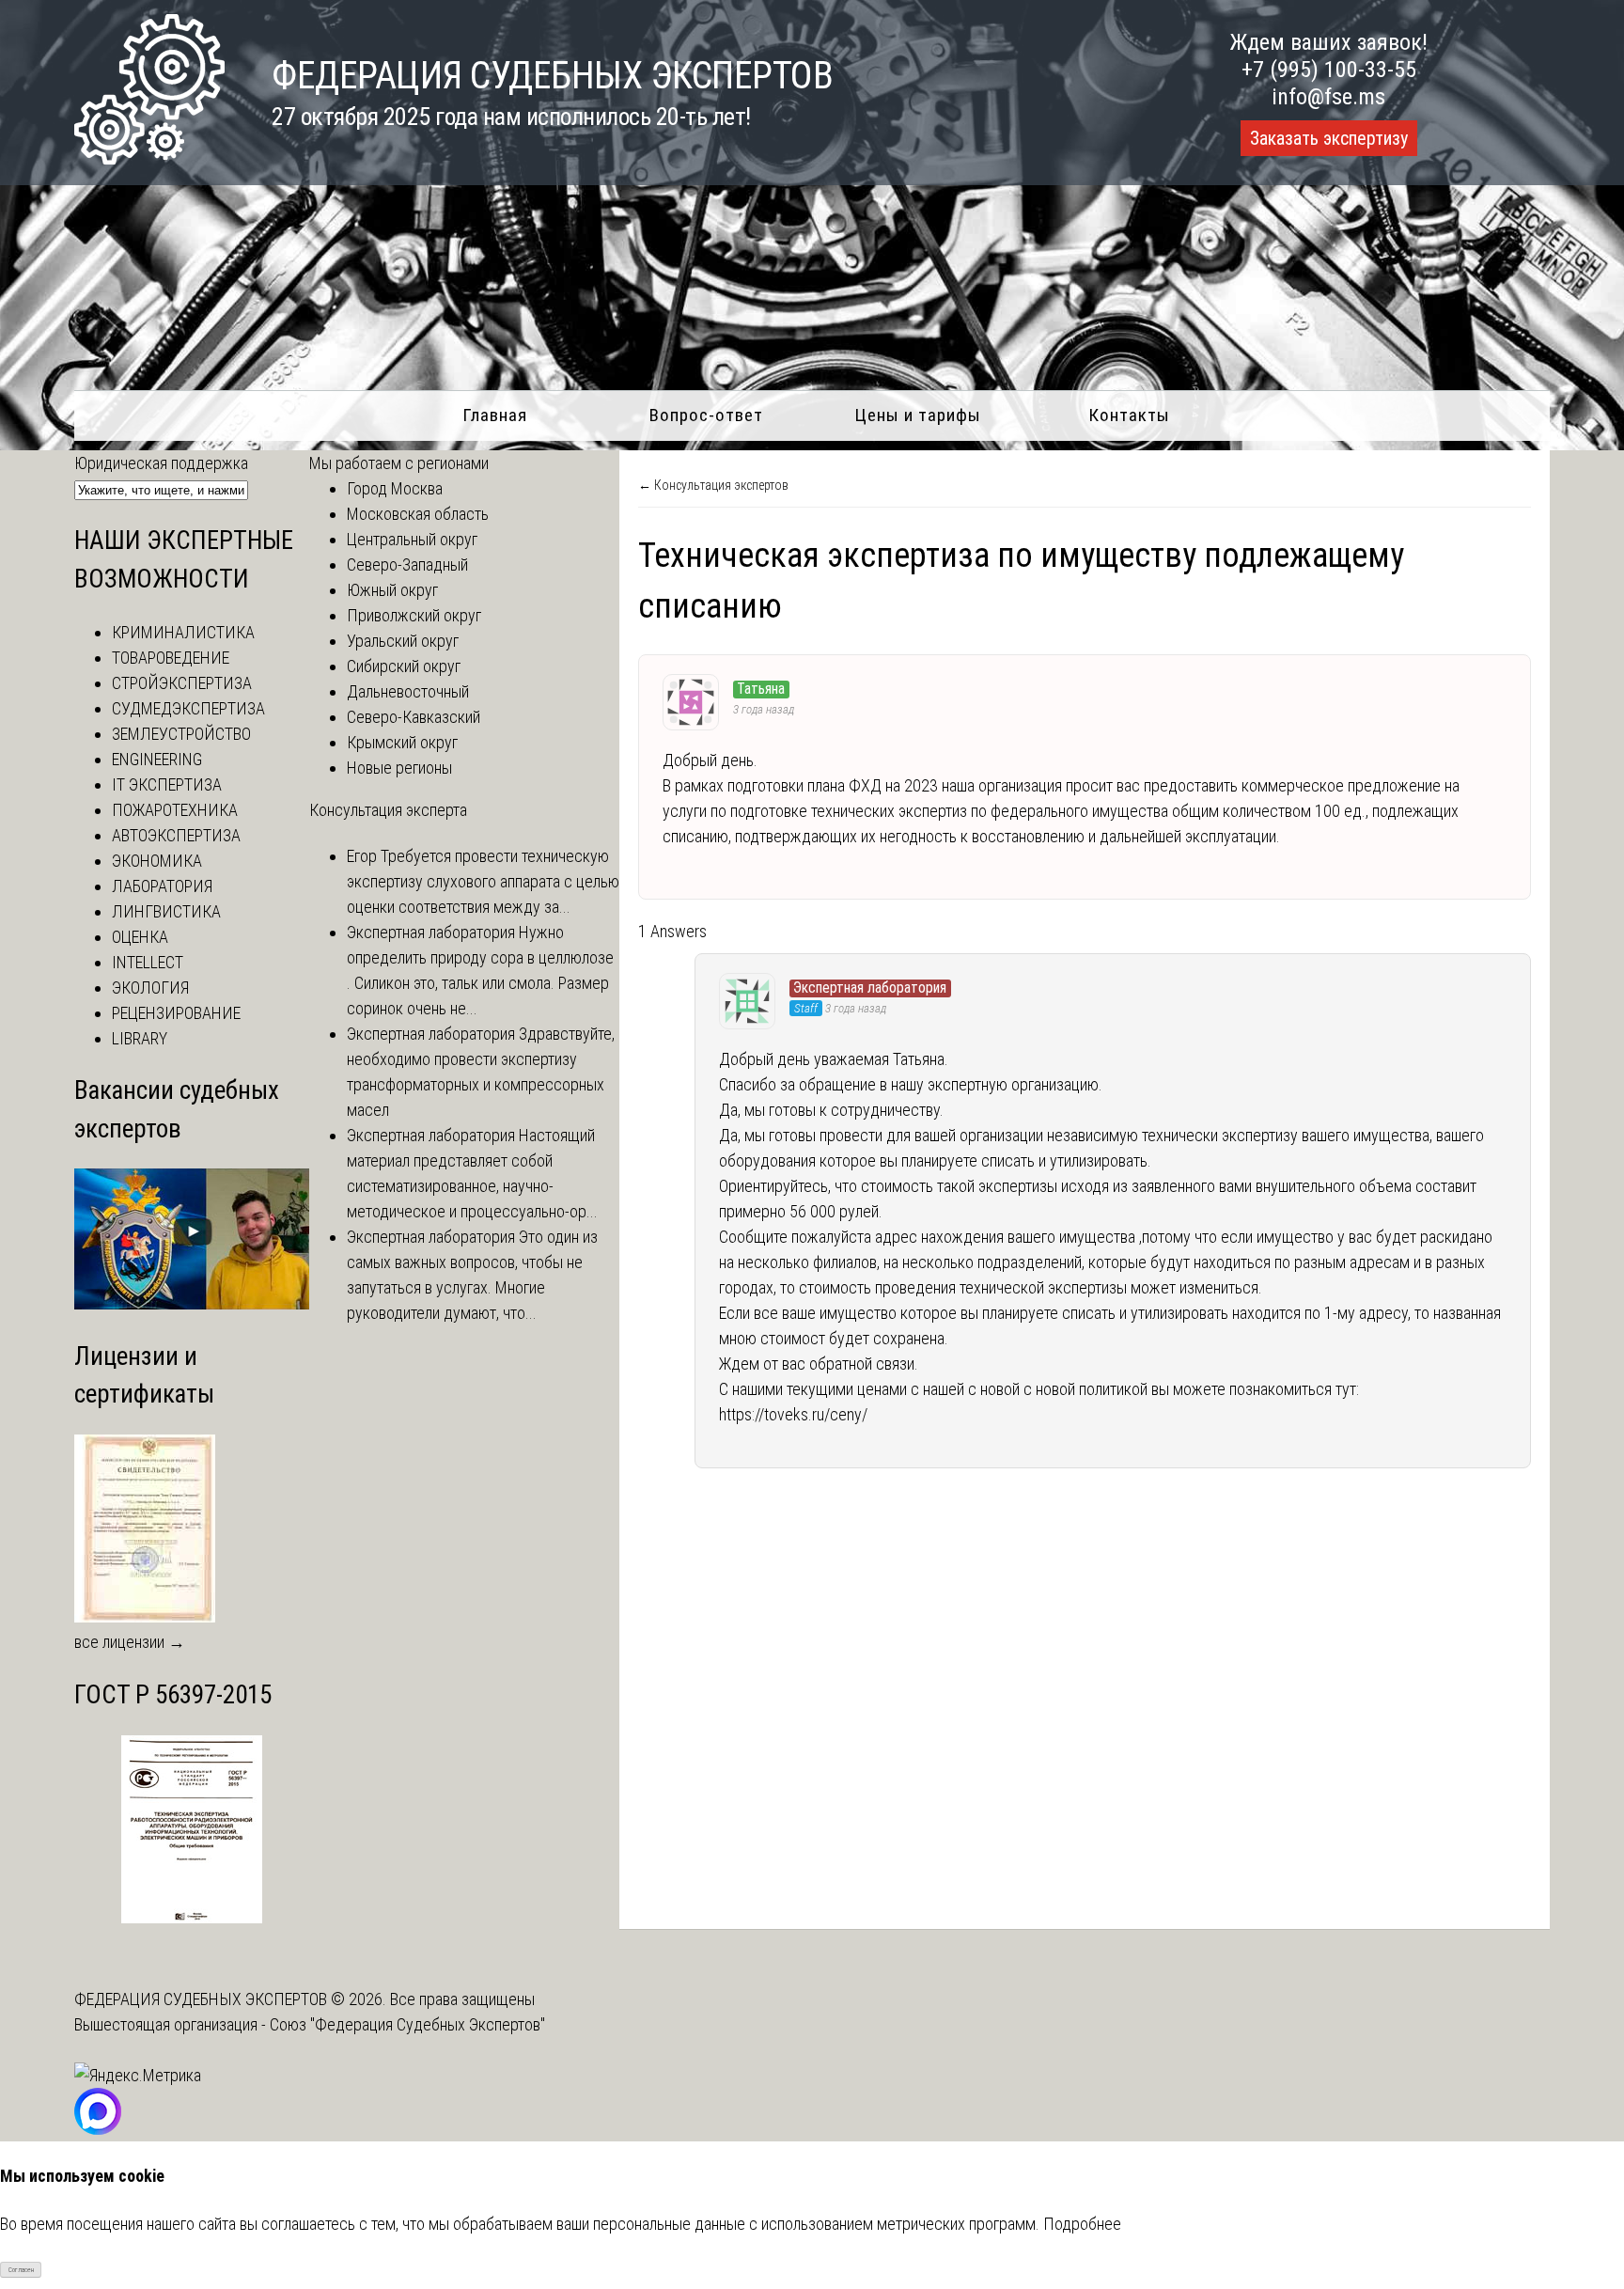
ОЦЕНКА (140, 937)
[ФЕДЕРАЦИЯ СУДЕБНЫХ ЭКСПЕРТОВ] (149, 158)
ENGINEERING (157, 759)
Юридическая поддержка (161, 463)
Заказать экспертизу (1329, 138)
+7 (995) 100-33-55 (1329, 70)
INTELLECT (148, 962)
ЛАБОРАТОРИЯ (162, 886)
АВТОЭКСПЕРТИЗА (176, 835)
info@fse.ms (1328, 97)
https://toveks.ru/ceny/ (793, 1414)
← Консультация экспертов (713, 485)
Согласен (21, 2270)
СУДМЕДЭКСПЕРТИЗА (188, 708)
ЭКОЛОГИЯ (150, 988)
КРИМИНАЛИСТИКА (183, 632)
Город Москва (395, 488)
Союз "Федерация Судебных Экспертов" (407, 2024)
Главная (495, 415)
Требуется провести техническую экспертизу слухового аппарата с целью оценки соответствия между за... (483, 881)
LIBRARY (140, 1038)
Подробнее (1082, 2224)
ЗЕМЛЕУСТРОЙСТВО (181, 734)
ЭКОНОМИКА (157, 861)
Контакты (1129, 415)
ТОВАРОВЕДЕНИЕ (171, 658)
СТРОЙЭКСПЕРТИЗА (182, 683)
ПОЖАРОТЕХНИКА (175, 810)
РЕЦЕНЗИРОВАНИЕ (176, 1013)
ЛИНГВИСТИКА (166, 911)
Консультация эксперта (388, 810)
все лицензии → (130, 1642)
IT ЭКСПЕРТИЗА (167, 784)
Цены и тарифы (918, 415)
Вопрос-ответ (706, 415)
